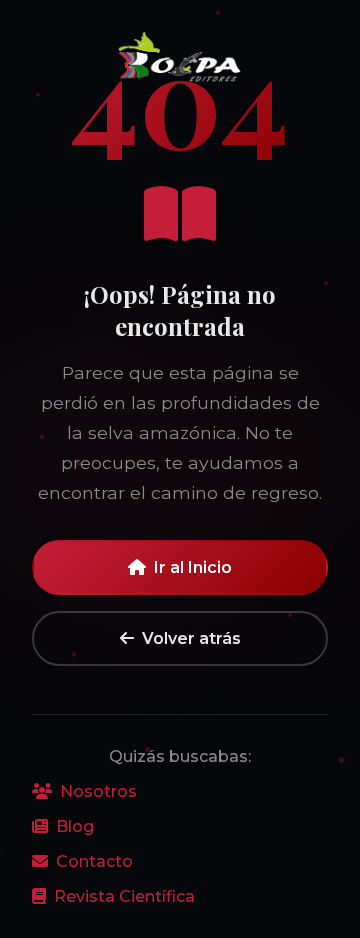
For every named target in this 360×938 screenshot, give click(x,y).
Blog (75, 826)
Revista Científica (124, 896)
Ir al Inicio (193, 567)
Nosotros (98, 791)
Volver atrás (191, 638)
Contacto (94, 861)
